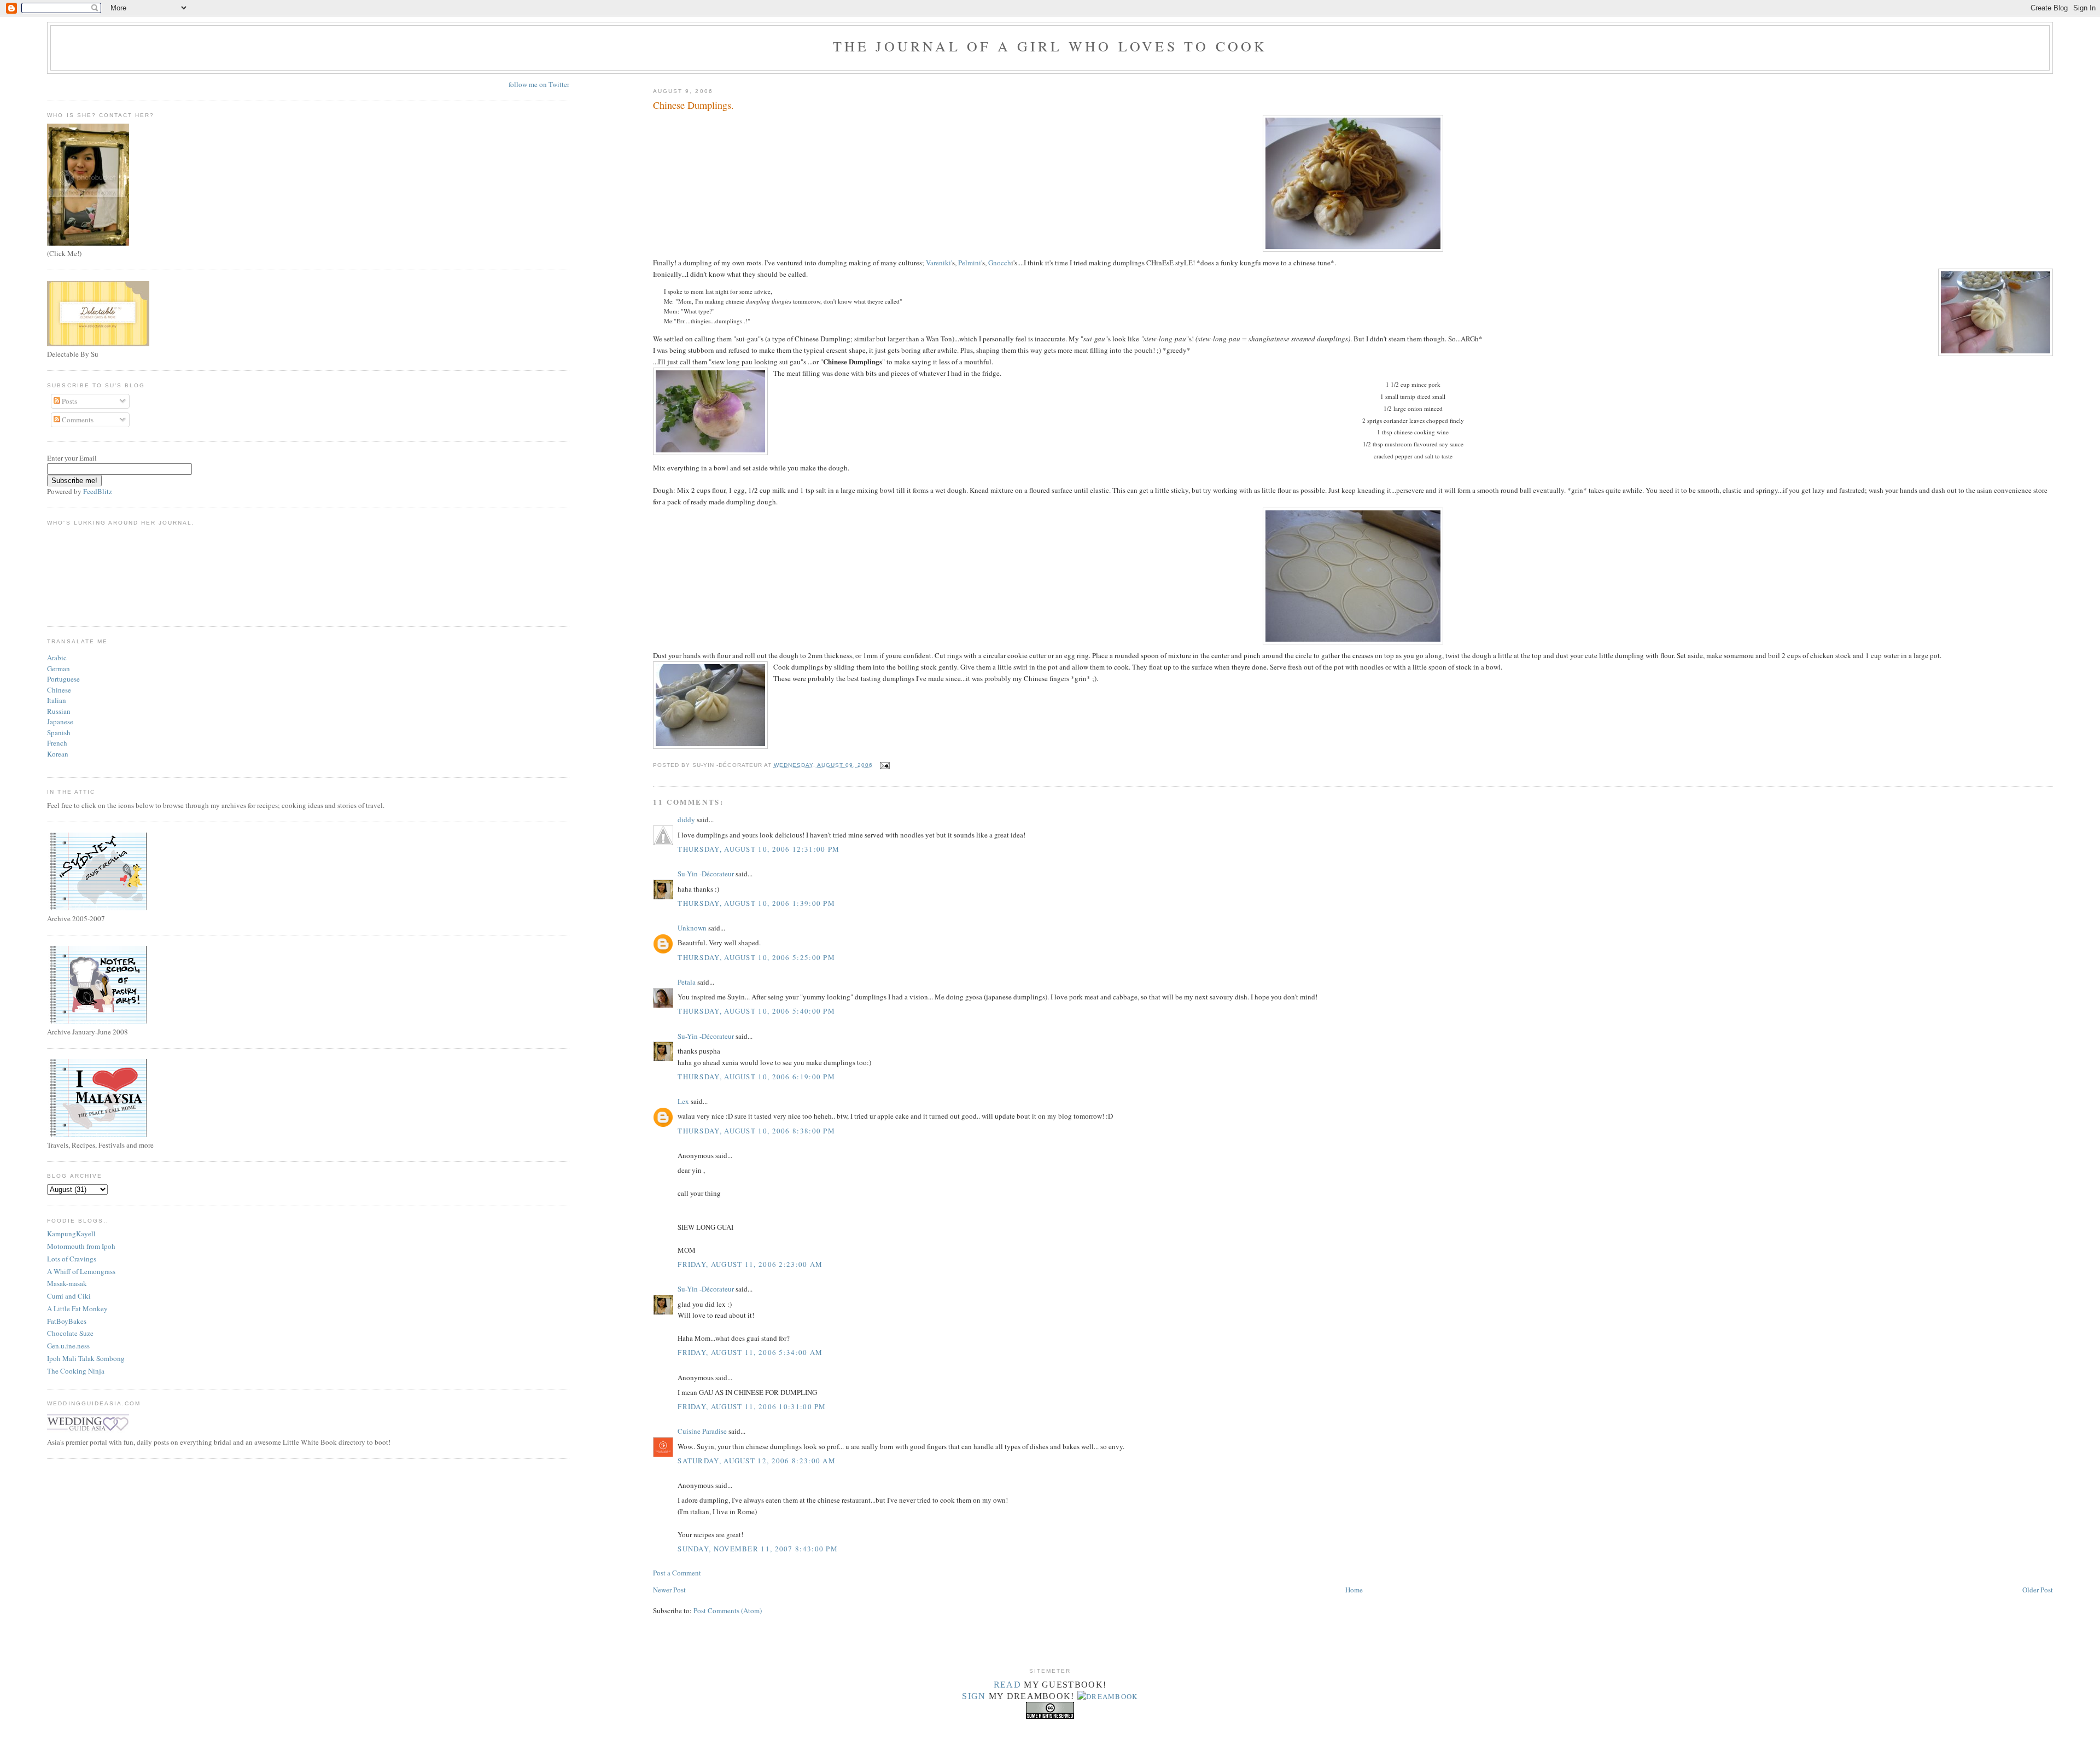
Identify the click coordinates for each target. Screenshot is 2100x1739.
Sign (974, 1696)
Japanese (60, 722)
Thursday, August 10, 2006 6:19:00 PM (756, 1077)
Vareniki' (939, 263)
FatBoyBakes (67, 1321)
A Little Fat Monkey (77, 1308)
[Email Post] (883, 765)
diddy (686, 819)
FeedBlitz (98, 491)
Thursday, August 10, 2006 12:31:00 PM (759, 849)
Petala (687, 982)
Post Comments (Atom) (728, 1610)
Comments (77, 420)
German (59, 668)
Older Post (2038, 1590)
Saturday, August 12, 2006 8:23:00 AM (757, 1461)
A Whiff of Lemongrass (81, 1271)
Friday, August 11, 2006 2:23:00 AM (750, 1264)
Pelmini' (970, 263)
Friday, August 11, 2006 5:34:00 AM (750, 1352)
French (57, 743)
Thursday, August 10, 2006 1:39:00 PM (756, 903)
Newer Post (669, 1590)
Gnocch (1000, 263)
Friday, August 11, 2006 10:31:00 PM (752, 1406)
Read (1007, 1685)
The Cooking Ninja (76, 1371)
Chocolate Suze (70, 1333)
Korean (58, 754)
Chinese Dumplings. (693, 105)
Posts (69, 401)
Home (1354, 1590)
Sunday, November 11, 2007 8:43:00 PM (758, 1549)
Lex (683, 1101)
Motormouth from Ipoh (81, 1246)
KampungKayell (71, 1234)
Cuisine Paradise (702, 1431)
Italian (57, 700)
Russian (59, 711)
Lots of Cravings (72, 1259)
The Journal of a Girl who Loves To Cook (1050, 46)
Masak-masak (67, 1283)
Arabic (57, 658)
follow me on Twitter (539, 84)
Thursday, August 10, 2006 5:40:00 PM (756, 1011)
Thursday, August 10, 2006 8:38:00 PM (756, 1131)
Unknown (692, 928)
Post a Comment (677, 1573)
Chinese (59, 690)
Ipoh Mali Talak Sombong (86, 1358)
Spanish (59, 732)
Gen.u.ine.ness (68, 1346)
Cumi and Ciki (69, 1296)
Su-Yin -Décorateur (706, 874)
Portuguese (63, 679)
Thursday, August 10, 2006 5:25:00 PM (756, 957)
